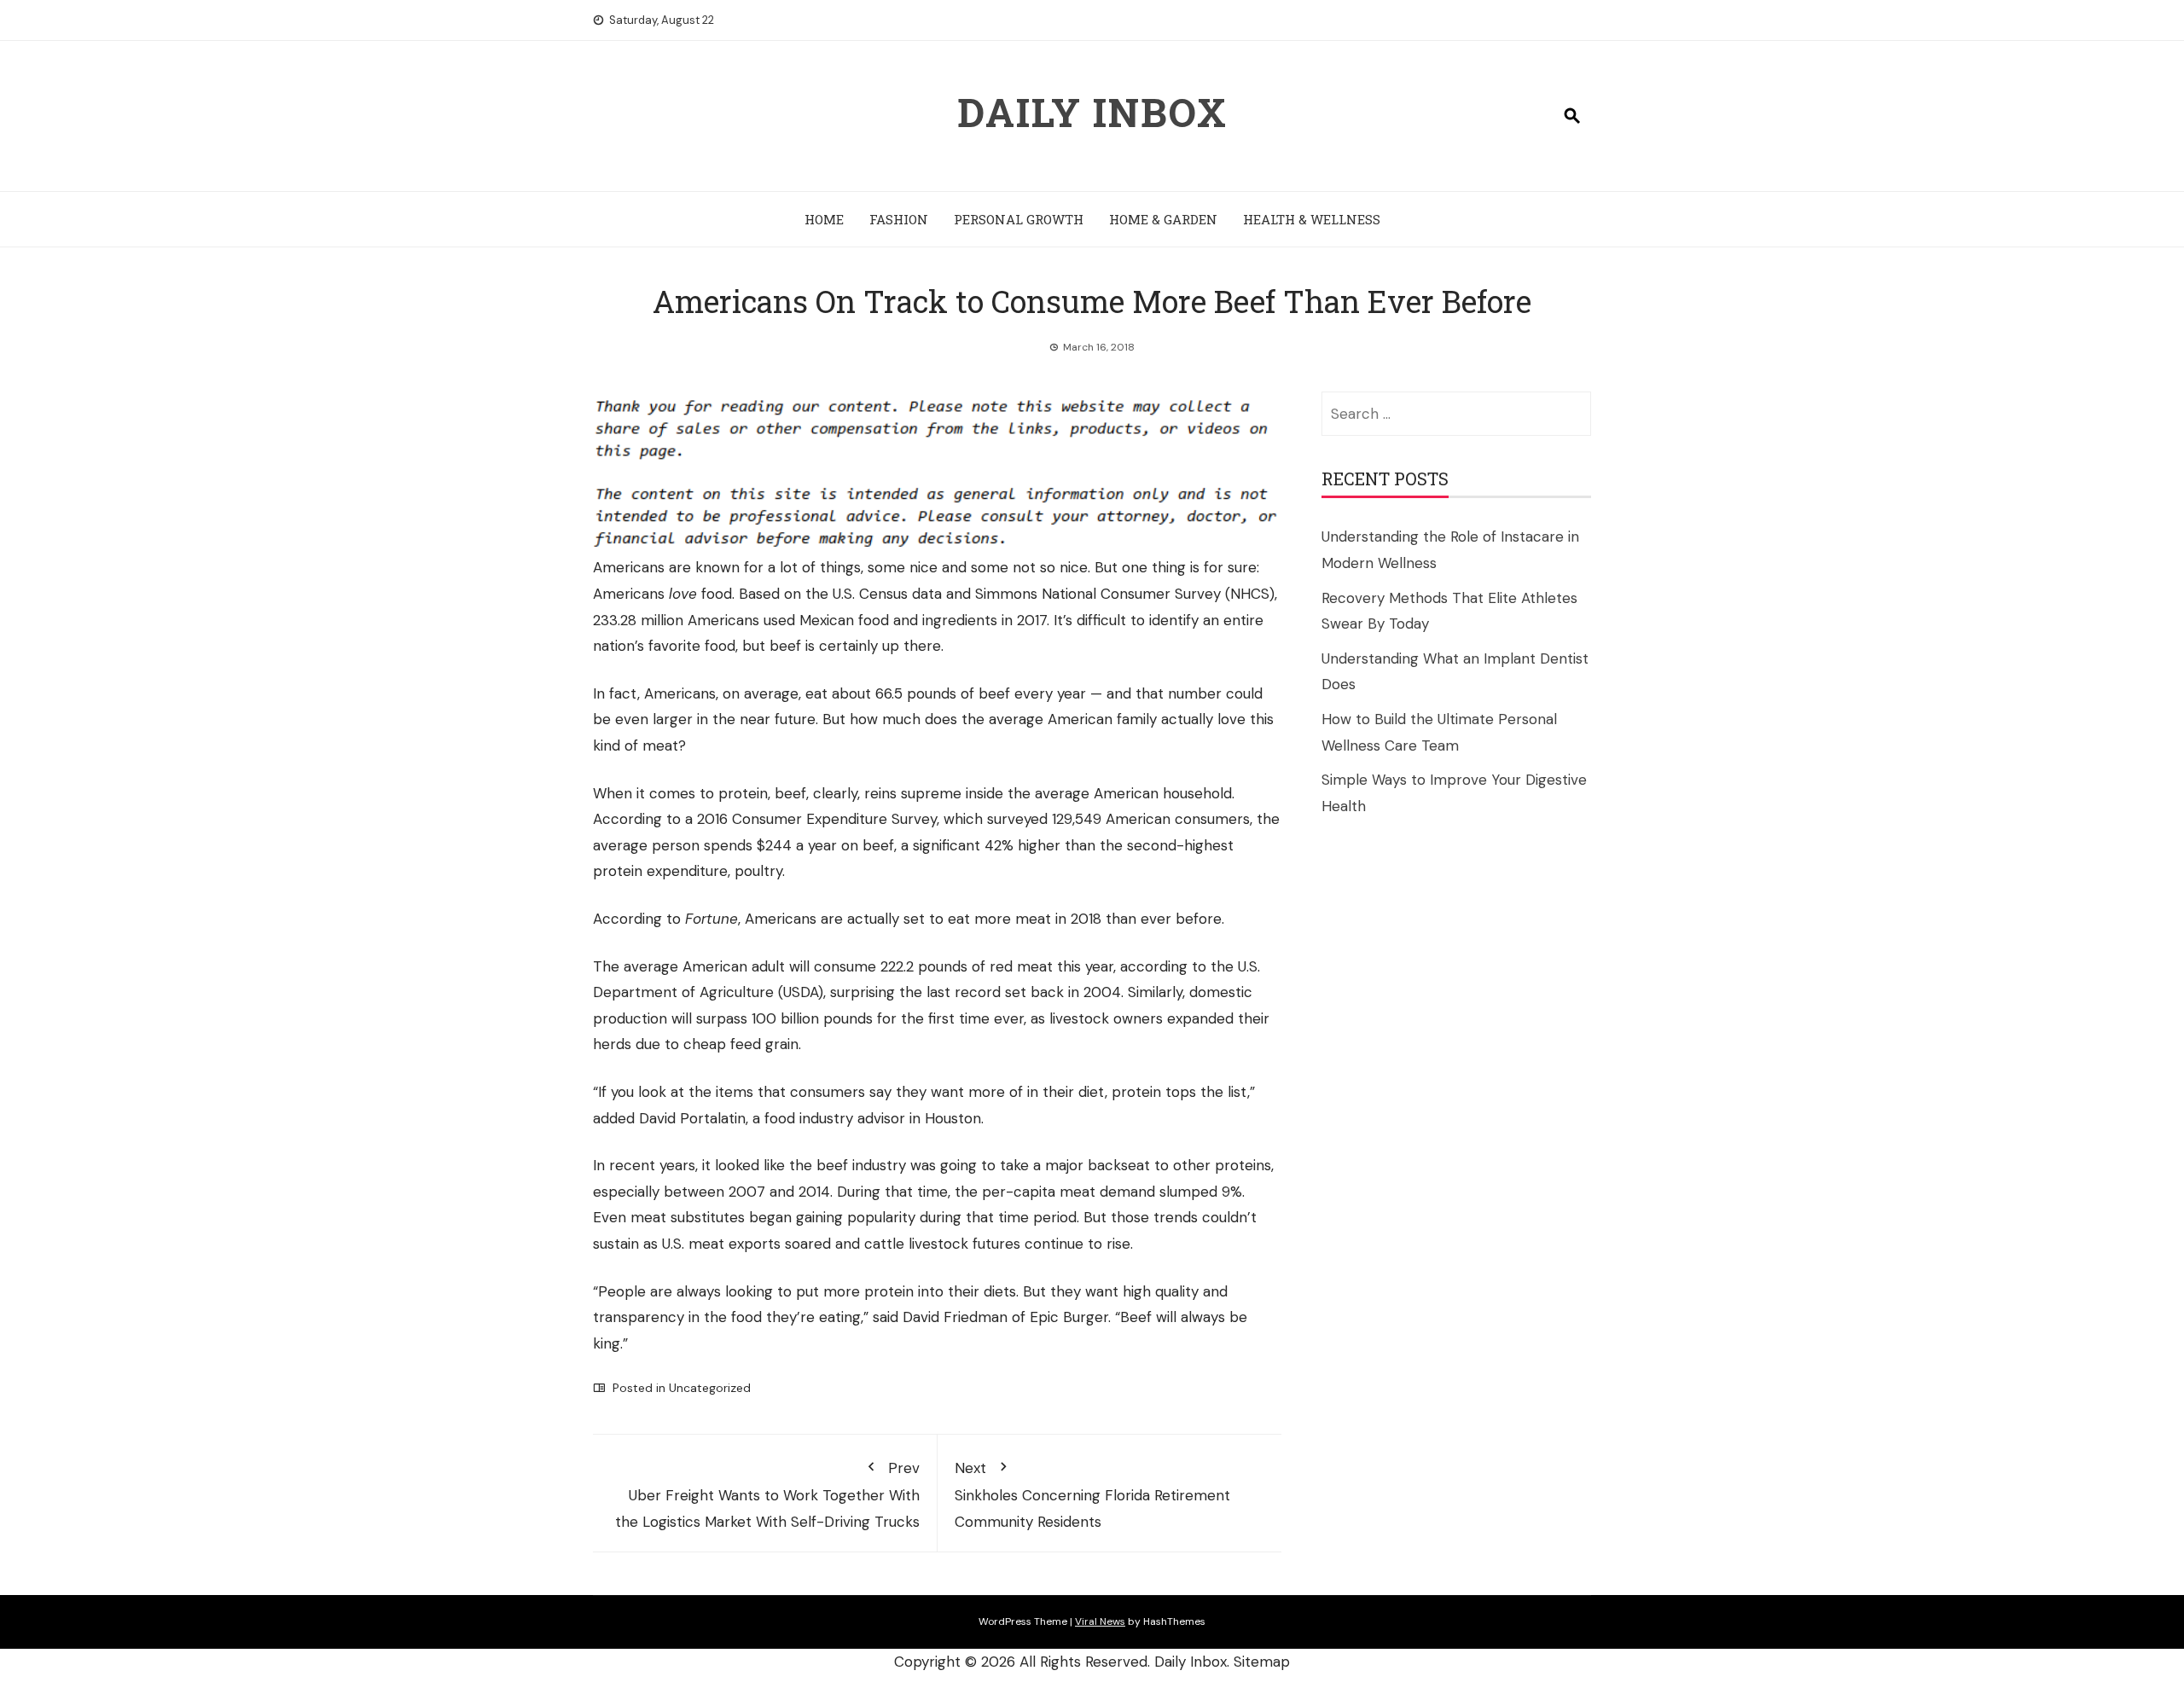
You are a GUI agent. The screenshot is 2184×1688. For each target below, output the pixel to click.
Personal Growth (1019, 219)
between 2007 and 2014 (747, 1192)
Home (824, 219)
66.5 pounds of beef (943, 693)
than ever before (1164, 919)
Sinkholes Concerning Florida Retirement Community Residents (1092, 1495)
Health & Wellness (1312, 219)
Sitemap (1262, 1662)
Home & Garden (1163, 219)
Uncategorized (710, 1388)
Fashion (899, 219)
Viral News (1100, 1621)
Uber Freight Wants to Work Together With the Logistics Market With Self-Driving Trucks (767, 1495)
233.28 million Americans (676, 620)
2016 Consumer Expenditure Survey (817, 819)
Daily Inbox (1092, 112)
